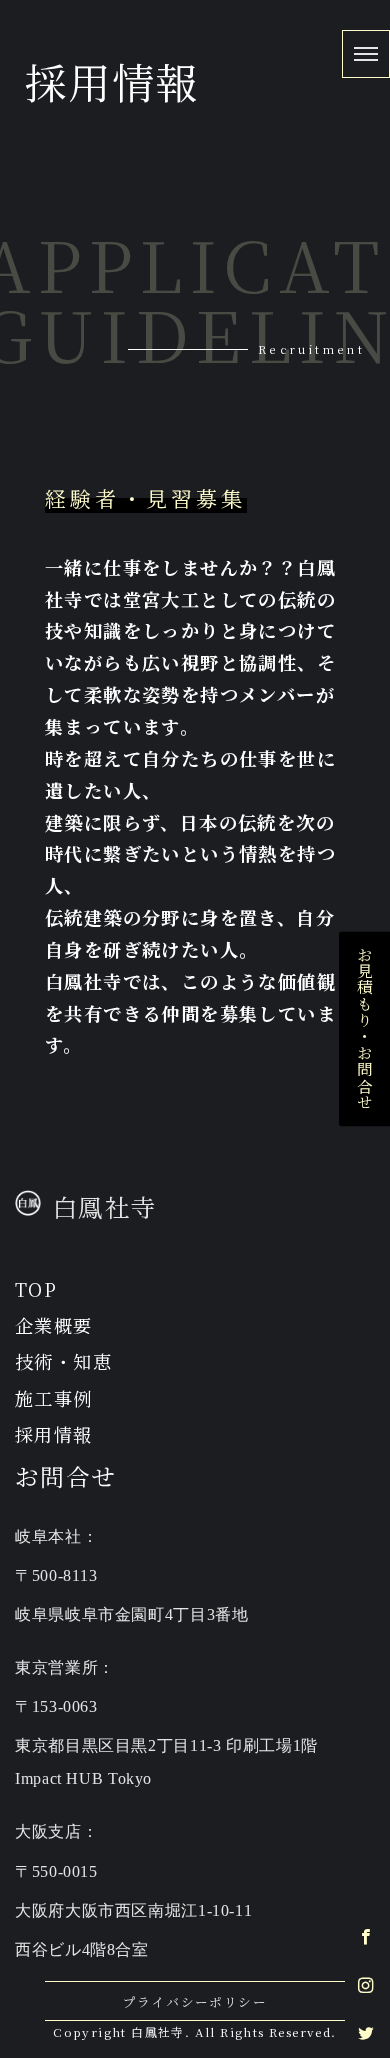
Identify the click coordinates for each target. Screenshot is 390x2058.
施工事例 (54, 1398)
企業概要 (54, 1325)
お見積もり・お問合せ (365, 1029)
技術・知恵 (63, 1361)
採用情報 (54, 1434)
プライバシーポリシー (195, 2001)
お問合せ (66, 1476)
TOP (36, 1289)
